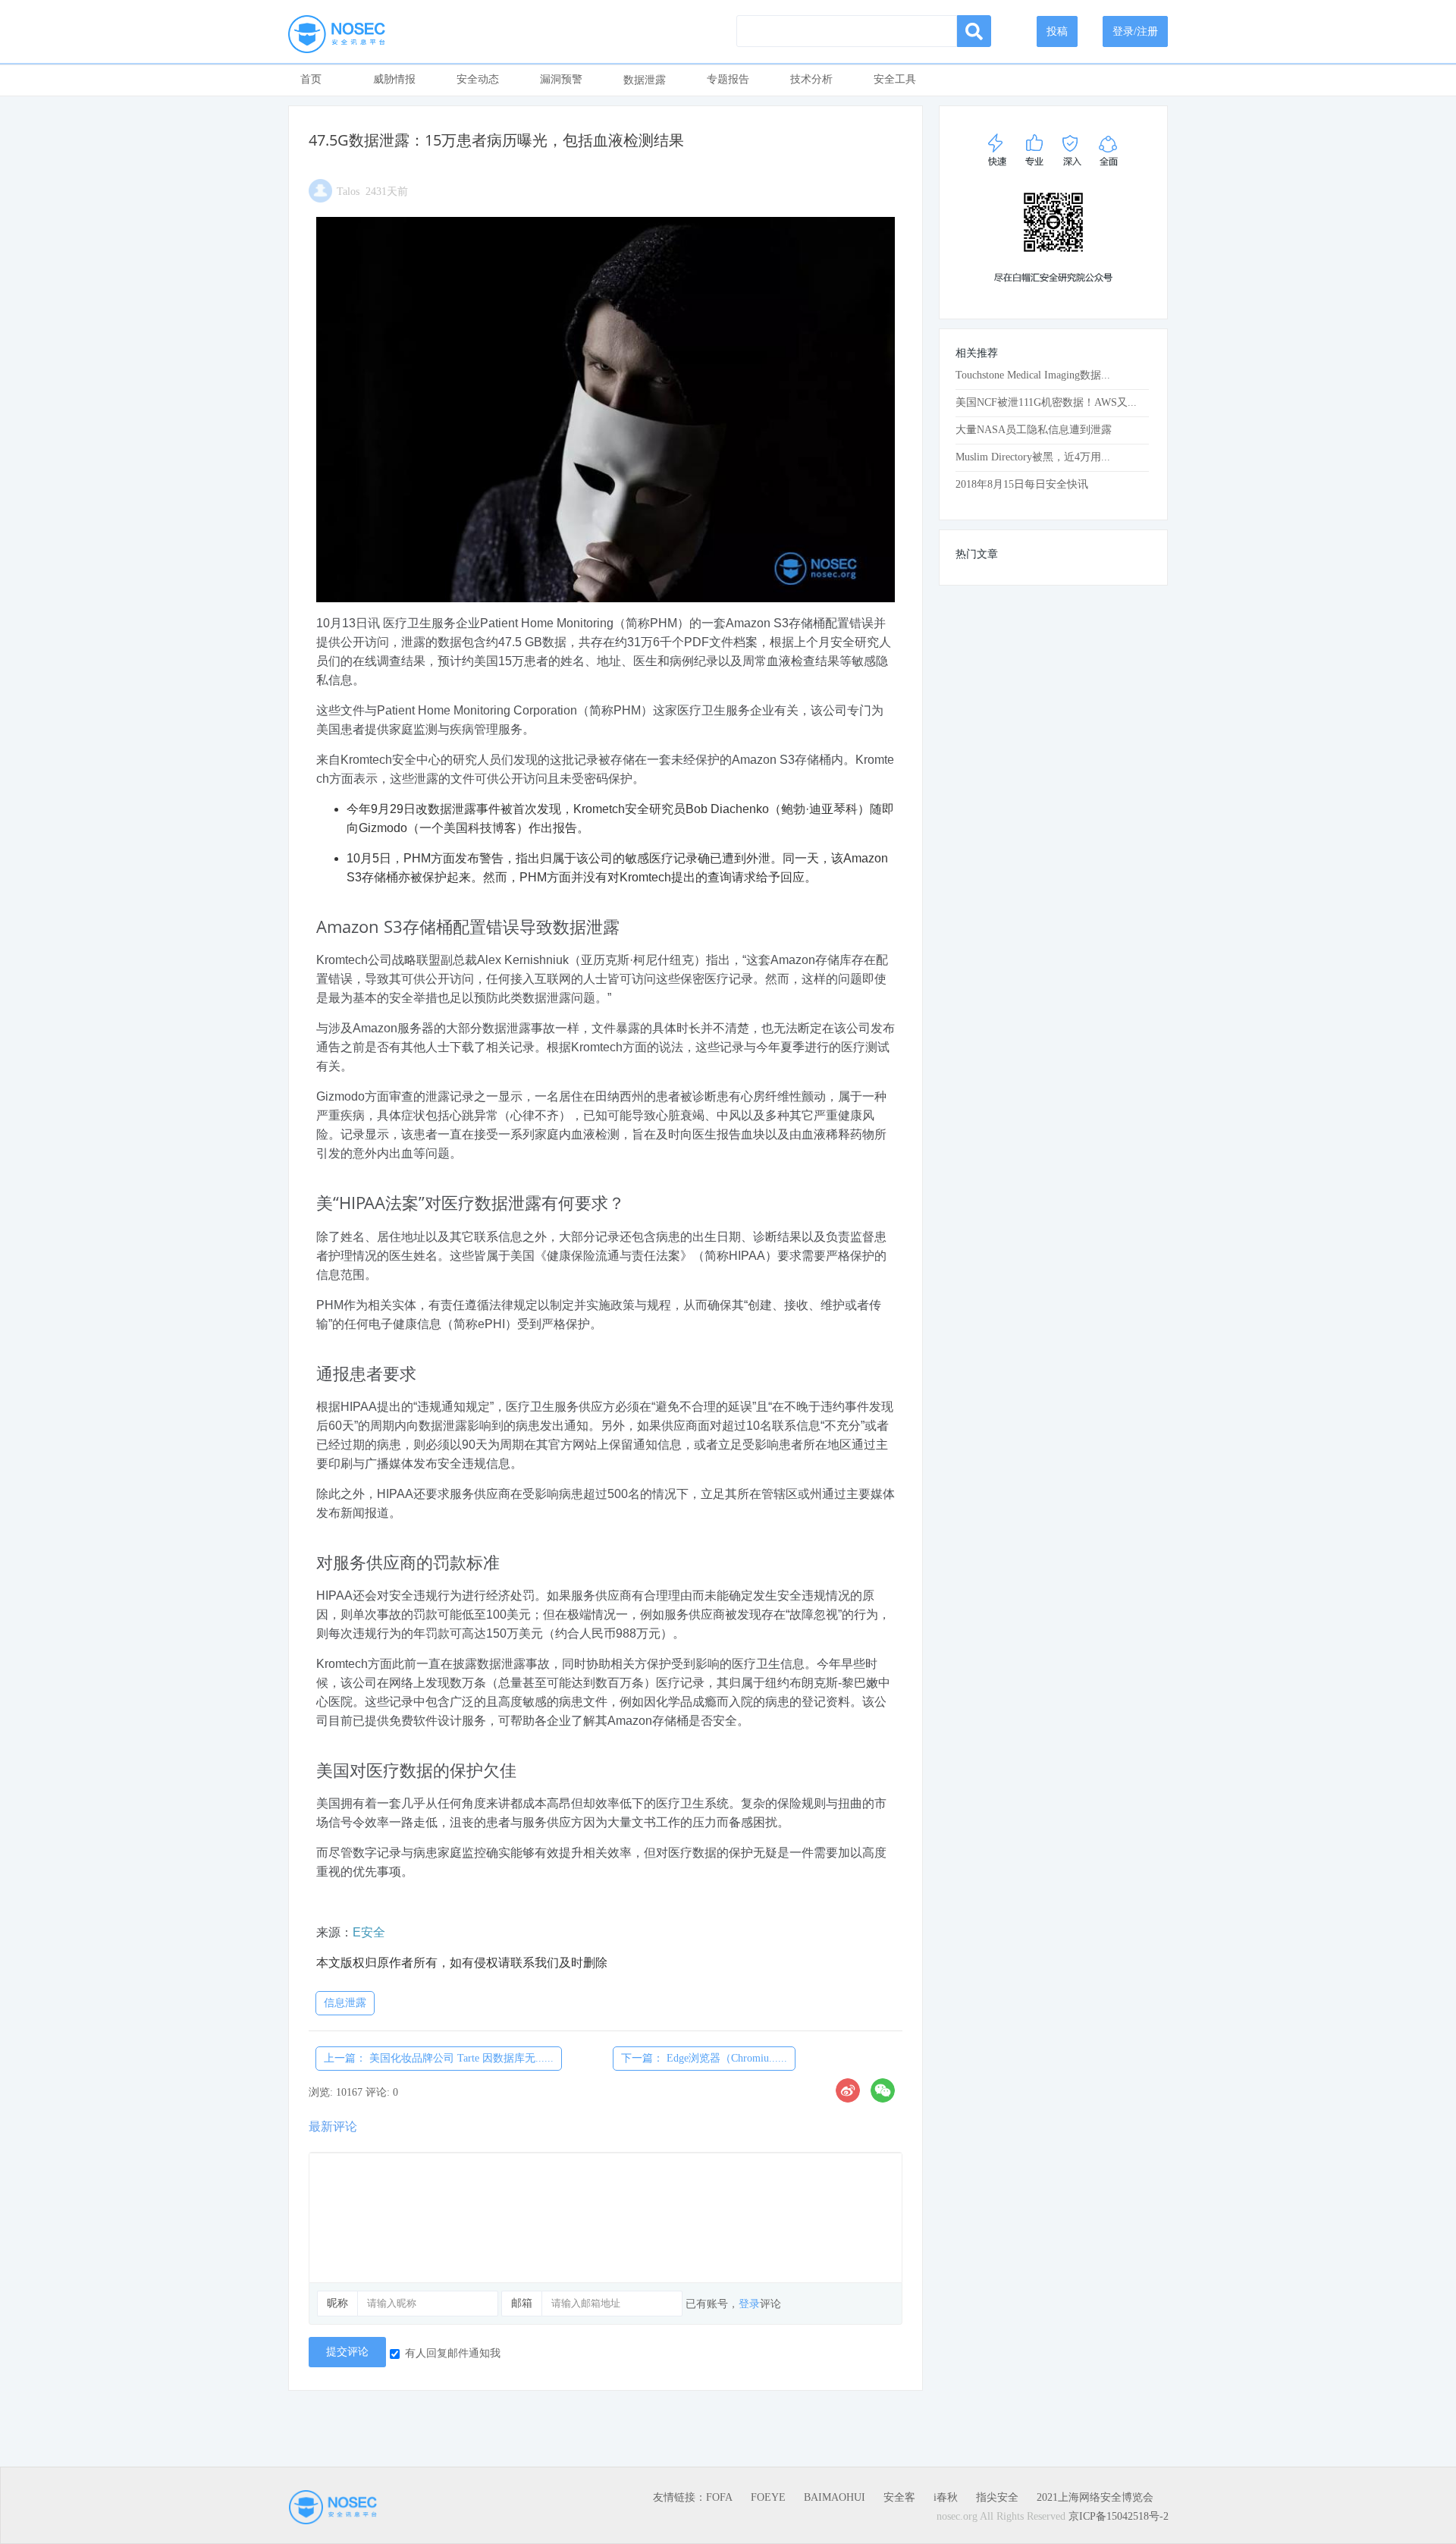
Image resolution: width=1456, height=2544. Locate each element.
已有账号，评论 (733, 2304)
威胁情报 (394, 79)
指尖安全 (997, 2497)
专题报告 (728, 79)
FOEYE (768, 2497)
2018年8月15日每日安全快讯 (1022, 484)
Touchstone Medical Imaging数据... (1033, 375)
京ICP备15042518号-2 (1119, 2516)
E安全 (369, 1932)
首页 (311, 79)
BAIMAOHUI (835, 2497)
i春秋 (946, 2497)
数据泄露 (645, 80)
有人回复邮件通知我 (453, 2353)
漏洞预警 (561, 79)
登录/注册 (1135, 31)
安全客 (899, 2497)
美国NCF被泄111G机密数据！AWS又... (1046, 402)
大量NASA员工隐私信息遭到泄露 (1034, 430)
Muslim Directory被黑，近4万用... (1033, 457)
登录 (749, 2304)
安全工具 (895, 79)
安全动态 (478, 79)
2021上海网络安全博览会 (1095, 2497)
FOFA (719, 2497)
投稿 (1057, 31)
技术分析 (811, 79)
